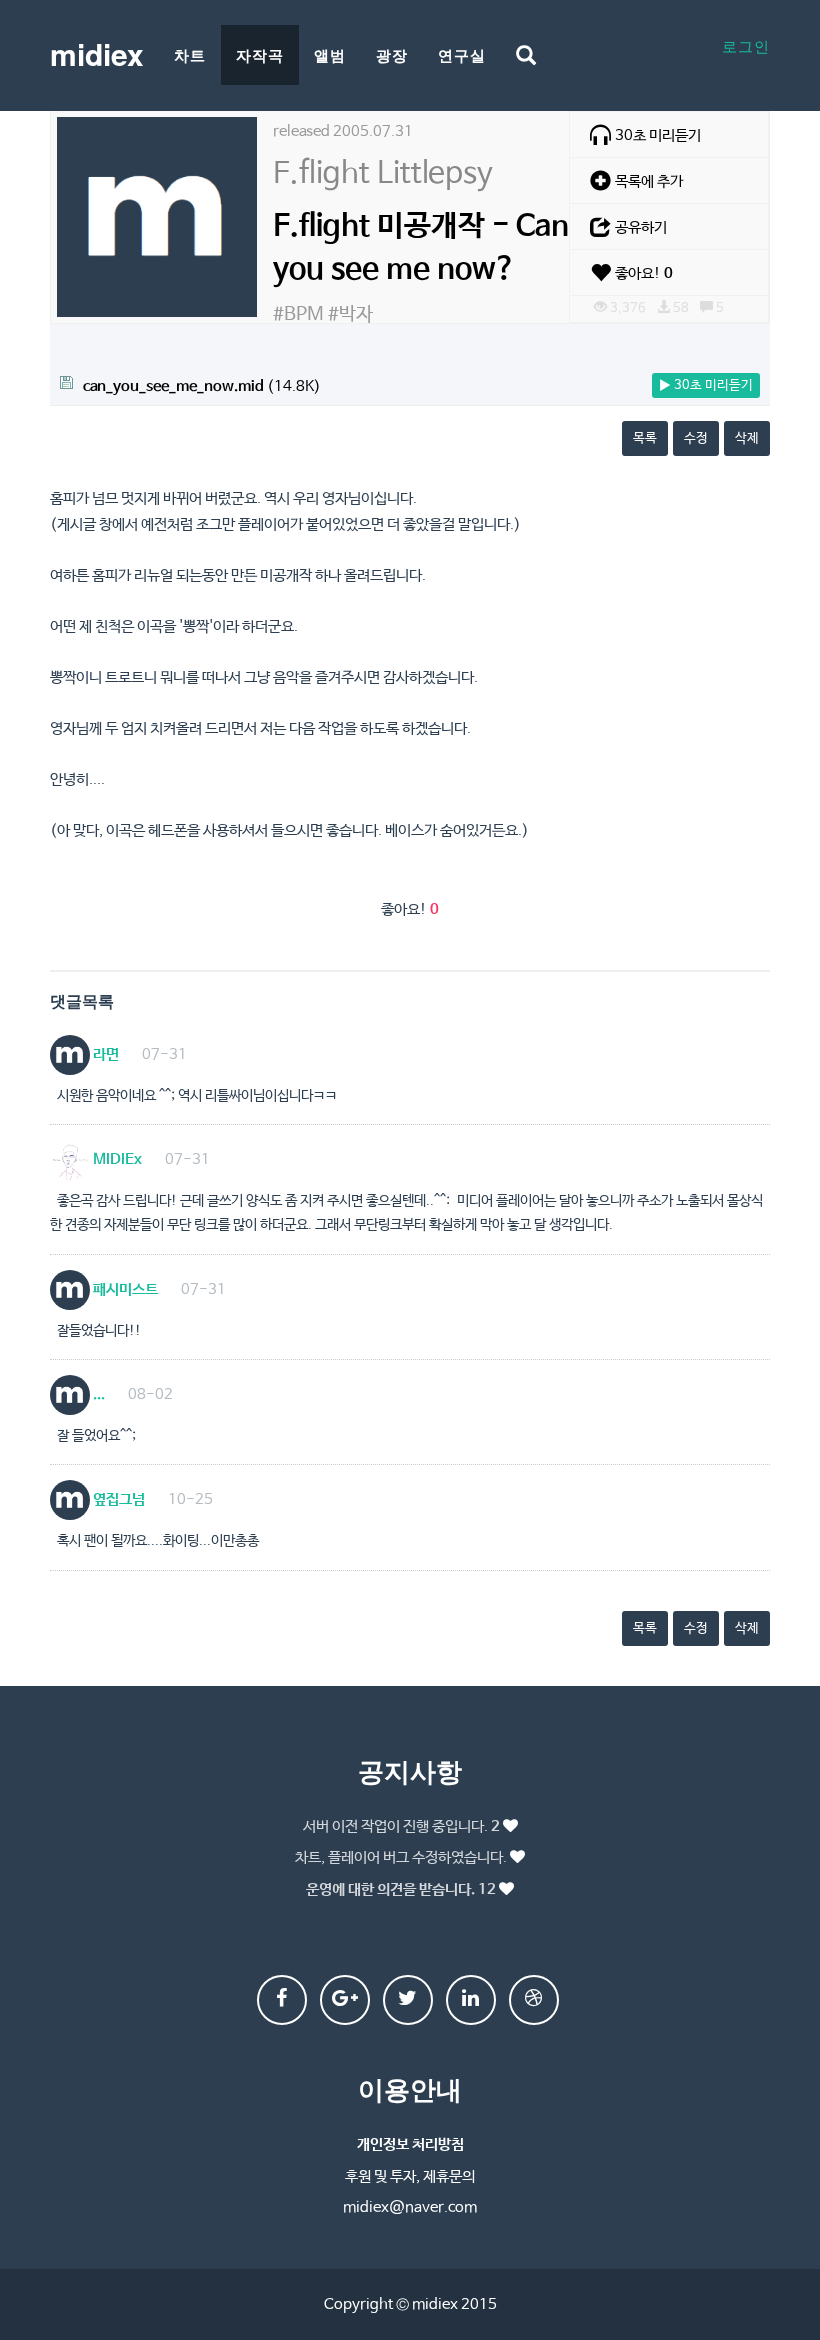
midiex (97, 53)
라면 (104, 1054)
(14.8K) (202, 386)
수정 (696, 438)
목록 (645, 438)
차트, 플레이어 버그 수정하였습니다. (401, 1857)
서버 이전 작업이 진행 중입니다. (401, 1826)
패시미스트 (124, 1289)
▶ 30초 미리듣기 (706, 385)
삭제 (747, 438)
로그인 (746, 45)
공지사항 (410, 1770)
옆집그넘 (117, 1499)
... (97, 1394)
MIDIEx (116, 1159)
